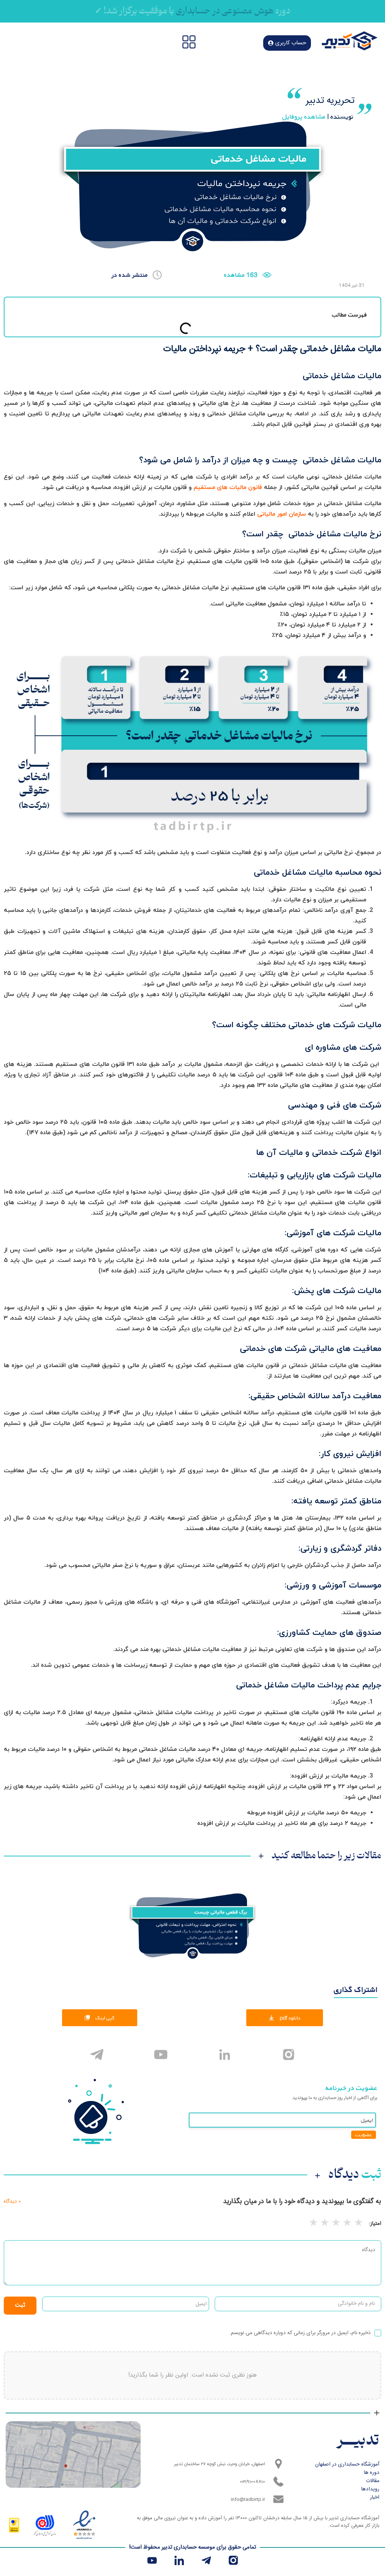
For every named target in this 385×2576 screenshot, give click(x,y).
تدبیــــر (358, 2441)
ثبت (20, 2305)
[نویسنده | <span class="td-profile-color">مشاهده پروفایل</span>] (364, 109)
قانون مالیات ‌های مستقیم (228, 487)
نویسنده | (318, 117)
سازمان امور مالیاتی (282, 514)
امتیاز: (375, 2224)
